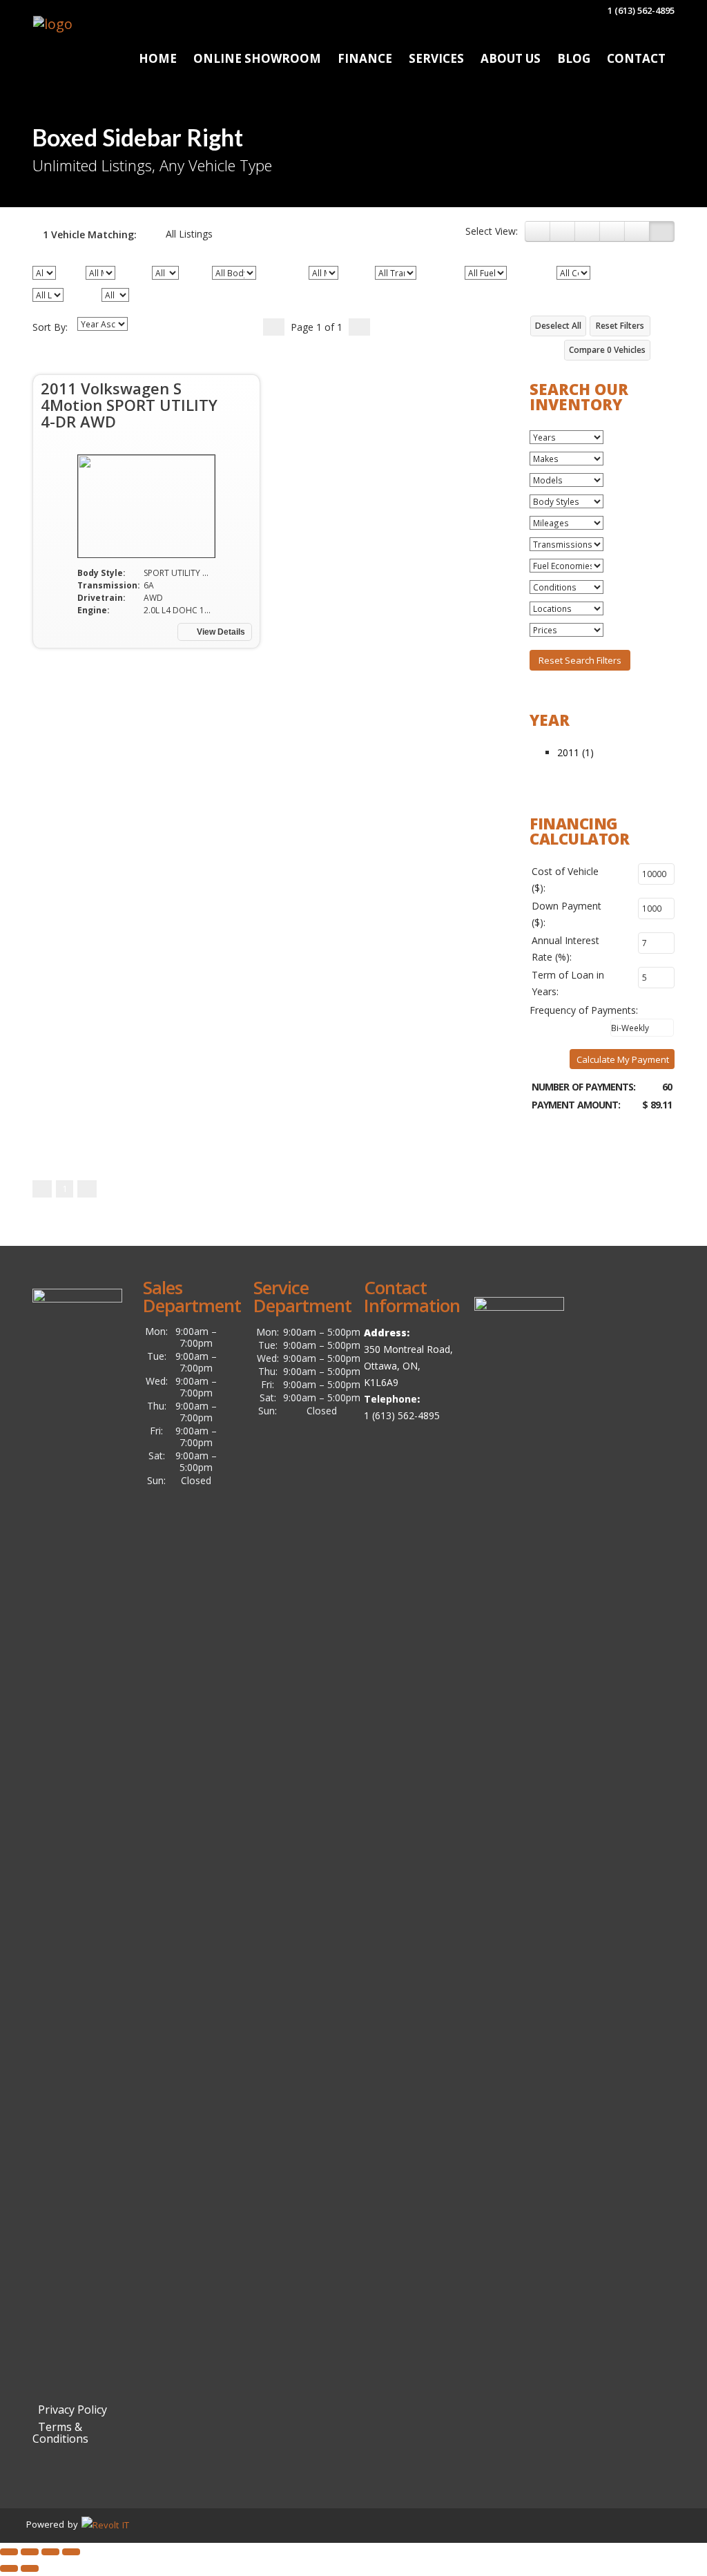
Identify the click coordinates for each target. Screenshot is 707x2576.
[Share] (30, 2552)
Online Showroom (257, 58)
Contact (636, 58)
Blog (574, 58)
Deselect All (558, 326)
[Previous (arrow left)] (9, 2568)
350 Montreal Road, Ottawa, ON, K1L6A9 (408, 1366)
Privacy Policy (70, 2410)
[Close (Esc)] (9, 2552)
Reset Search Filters (580, 660)
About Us (511, 58)
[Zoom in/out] (71, 2552)
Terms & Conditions (60, 2433)
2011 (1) (575, 752)
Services (436, 58)
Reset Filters (620, 326)
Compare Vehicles (607, 350)
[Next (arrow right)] (30, 2568)
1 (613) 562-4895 (640, 10)
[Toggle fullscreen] (50, 2552)
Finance (365, 58)
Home (158, 58)
